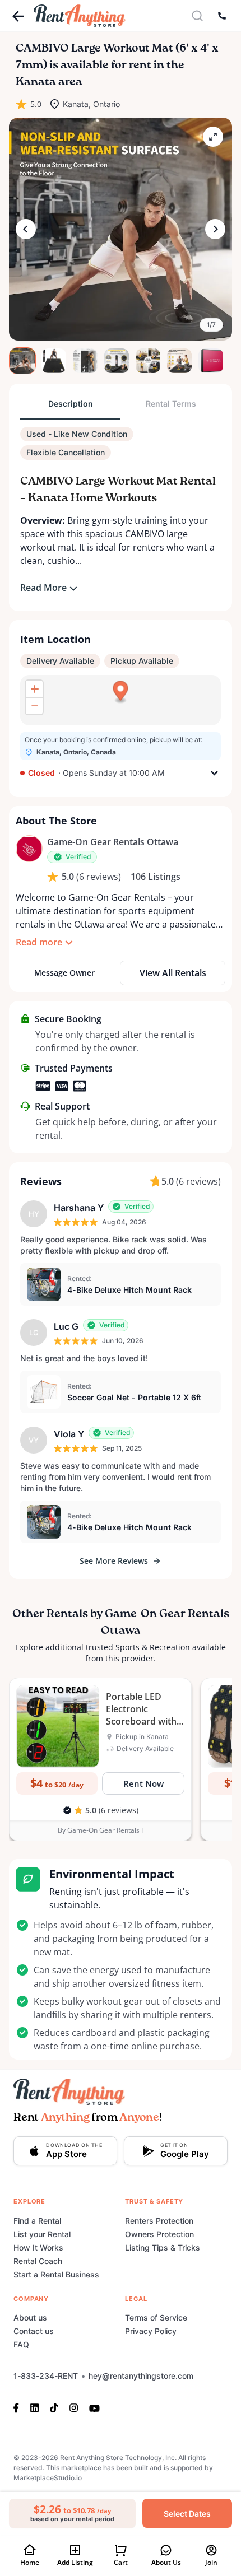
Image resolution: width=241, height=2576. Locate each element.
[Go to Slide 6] (179, 361)
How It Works (38, 2247)
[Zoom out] (34, 706)
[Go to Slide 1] (22, 361)
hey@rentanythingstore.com (141, 2376)
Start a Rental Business (56, 2274)
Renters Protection (159, 2221)
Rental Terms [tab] (171, 404)
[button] (121, 229)
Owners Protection (159, 2234)
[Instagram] (74, 2407)
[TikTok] (54, 2407)
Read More (43, 588)
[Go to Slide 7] (211, 361)
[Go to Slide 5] (148, 361)
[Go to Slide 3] (85, 361)
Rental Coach (38, 2261)
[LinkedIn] (34, 2407)
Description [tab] (71, 404)
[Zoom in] (34, 689)
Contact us (34, 2331)
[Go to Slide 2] (54, 361)
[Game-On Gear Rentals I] (29, 849)
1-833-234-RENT (46, 2376)
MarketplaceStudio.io (48, 2478)
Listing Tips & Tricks (163, 2247)
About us (30, 2318)
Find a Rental (37, 2221)
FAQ (21, 2344)
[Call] (222, 16)
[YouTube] (94, 2407)
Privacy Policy (151, 2331)
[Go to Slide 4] (117, 361)
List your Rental (42, 2234)
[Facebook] (19, 2407)
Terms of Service (156, 2318)
